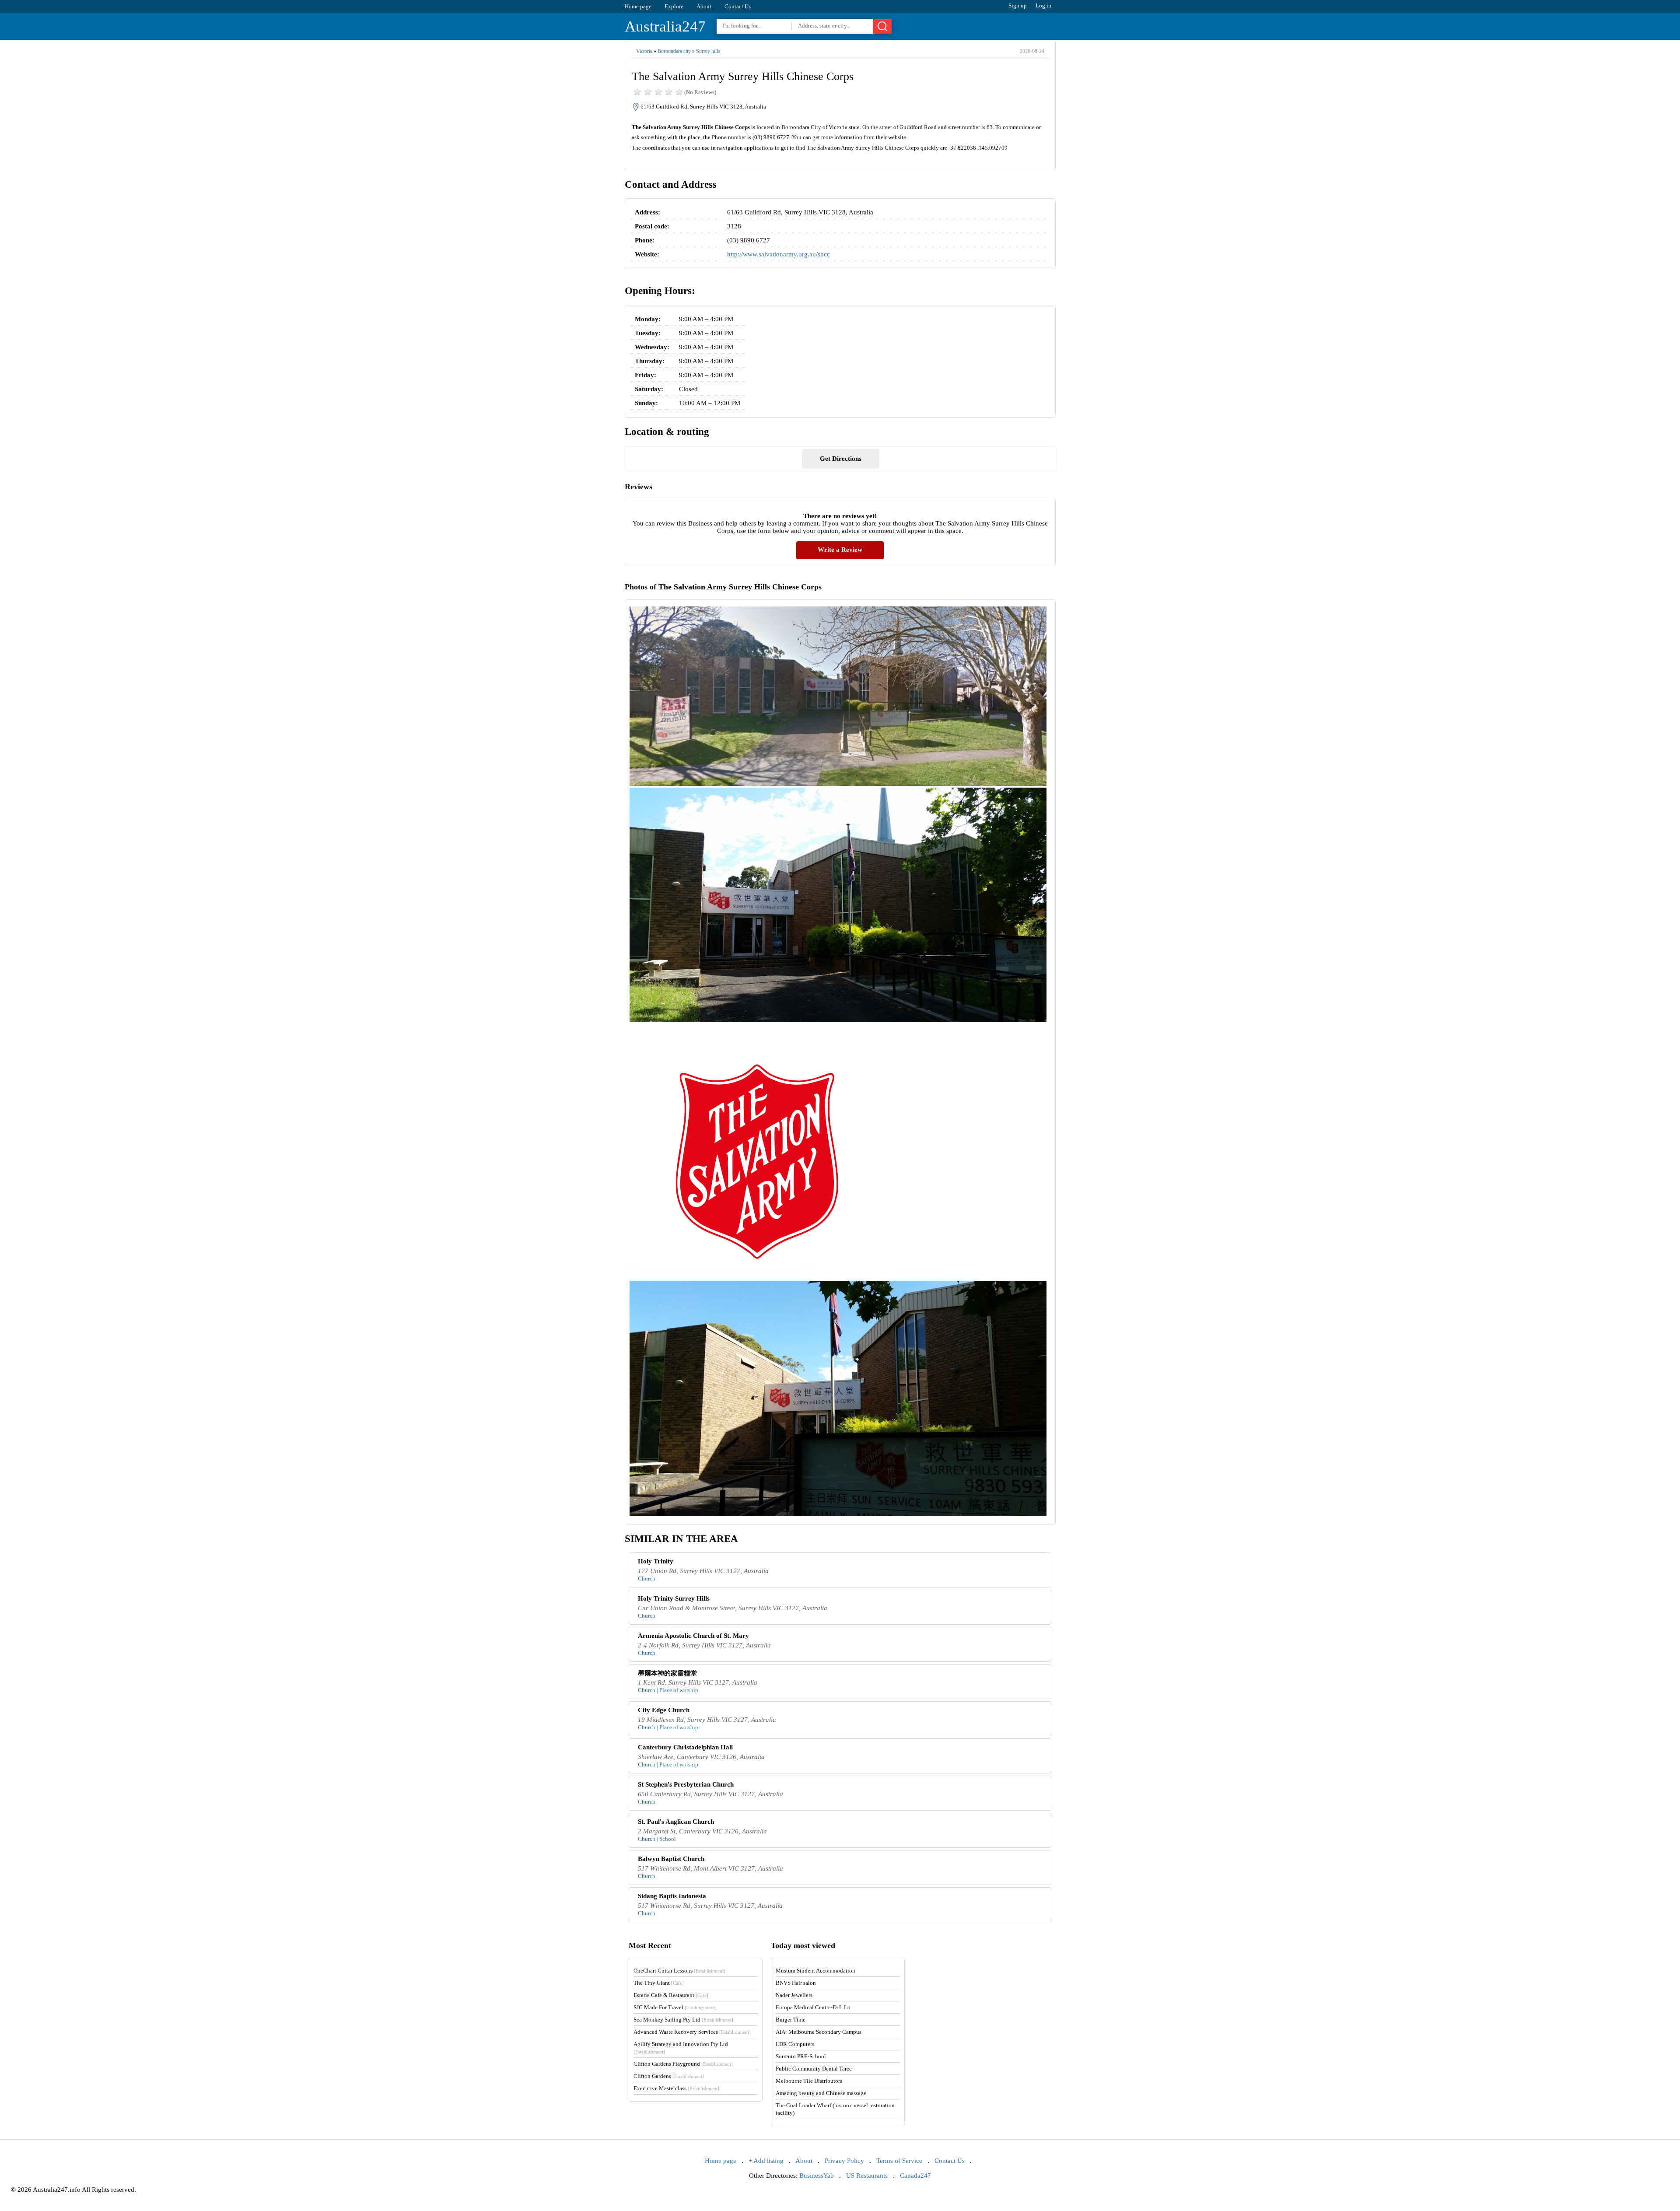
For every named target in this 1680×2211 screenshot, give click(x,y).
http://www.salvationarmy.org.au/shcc (779, 254)
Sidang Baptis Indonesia (672, 1896)
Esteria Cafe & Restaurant (671, 1995)
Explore (674, 6)
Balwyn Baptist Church (671, 1859)
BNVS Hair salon (796, 1983)
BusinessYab (817, 2176)
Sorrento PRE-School (801, 2056)
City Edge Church (664, 1710)
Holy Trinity (656, 1561)
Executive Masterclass (676, 2088)
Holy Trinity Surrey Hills (674, 1598)
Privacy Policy (844, 2161)
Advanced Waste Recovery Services (692, 2032)
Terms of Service (899, 2161)
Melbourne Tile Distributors (809, 2081)
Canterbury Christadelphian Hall (685, 1747)
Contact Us (738, 6)
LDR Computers (795, 2044)
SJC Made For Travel (675, 2007)
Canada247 (915, 2176)
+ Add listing (766, 2161)
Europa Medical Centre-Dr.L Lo (813, 2007)
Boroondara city (674, 51)
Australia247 (665, 26)
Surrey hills (708, 51)
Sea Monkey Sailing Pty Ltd (683, 2020)
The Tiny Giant (659, 1983)
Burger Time (791, 2020)
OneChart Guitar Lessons (679, 1971)
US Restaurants (867, 2176)
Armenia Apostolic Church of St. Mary (693, 1636)
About (704, 6)
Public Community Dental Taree (814, 2069)
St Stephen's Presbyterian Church (686, 1784)
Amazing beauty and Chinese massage (821, 2093)
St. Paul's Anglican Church (676, 1822)
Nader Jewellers (794, 1995)
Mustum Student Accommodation (815, 1971)
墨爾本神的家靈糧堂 (667, 1673)
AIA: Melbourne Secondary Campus (819, 2032)
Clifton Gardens (669, 2076)
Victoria (644, 51)
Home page (638, 6)
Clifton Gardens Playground (683, 2064)
